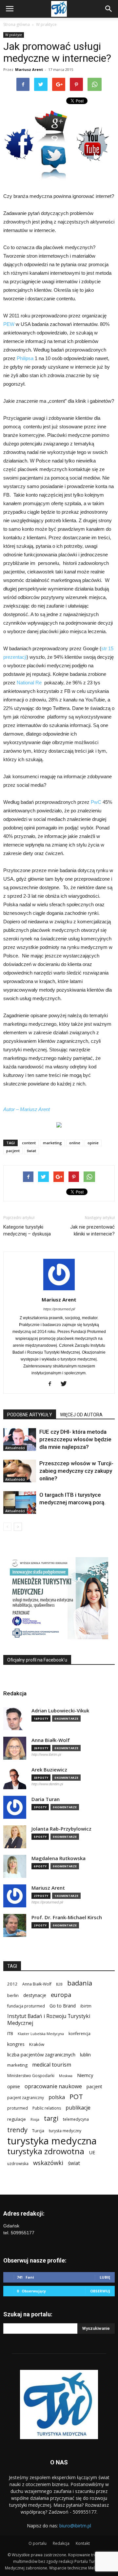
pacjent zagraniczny (26, 2098)
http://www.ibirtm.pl (46, 1754)
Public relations (47, 2108)
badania (80, 1983)
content (29, 1143)
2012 (12, 1984)
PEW (9, 324)
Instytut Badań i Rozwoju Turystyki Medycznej (49, 2020)
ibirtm (86, 2006)
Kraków (37, 2044)
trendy (17, 2130)
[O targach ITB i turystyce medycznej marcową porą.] (20, 1503)
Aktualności (15, 1448)
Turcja (38, 2131)
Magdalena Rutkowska (59, 1858)
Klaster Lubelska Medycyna (41, 2034)
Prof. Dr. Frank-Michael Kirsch (67, 1917)
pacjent (13, 1151)
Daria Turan (46, 1799)
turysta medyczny (65, 2131)
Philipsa (25, 358)
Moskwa (66, 2076)
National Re (29, 683)
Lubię (105, 2277)
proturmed (18, 2108)
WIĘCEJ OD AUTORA (81, 1415)
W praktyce (46, 24)
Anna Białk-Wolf (51, 1740)
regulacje (17, 2119)
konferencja (79, 2034)
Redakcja (61, 2543)
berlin (13, 1995)
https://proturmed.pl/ (59, 1309)
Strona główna (17, 24)
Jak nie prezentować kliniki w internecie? (92, 1230)
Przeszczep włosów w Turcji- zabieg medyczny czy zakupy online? (76, 1471)
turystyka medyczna (52, 2141)
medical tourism (52, 2065)
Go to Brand (63, 2006)
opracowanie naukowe (53, 2086)
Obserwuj (100, 2291)
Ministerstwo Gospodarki (31, 2076)
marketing (52, 1143)
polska (57, 2097)
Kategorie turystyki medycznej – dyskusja (27, 1230)
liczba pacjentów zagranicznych (41, 2054)
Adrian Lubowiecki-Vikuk (60, 1711)
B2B (59, 1984)
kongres (16, 2044)
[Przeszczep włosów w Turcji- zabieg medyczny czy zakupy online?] (20, 1471)
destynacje (35, 1995)
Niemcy (85, 2075)
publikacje (78, 2108)
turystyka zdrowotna (46, 2151)
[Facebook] (52, 1384)
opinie (93, 1143)
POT (76, 2097)
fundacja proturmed (26, 2006)
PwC (96, 802)
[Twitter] (66, 1384)
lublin (85, 2055)
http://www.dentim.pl (47, 1784)
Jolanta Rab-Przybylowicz (61, 1829)
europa (61, 1995)
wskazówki (48, 2163)
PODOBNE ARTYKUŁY (30, 1415)
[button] (109, 9)
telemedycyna (76, 2119)
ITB (10, 2033)
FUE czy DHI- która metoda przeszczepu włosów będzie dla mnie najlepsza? (75, 1439)
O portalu (38, 2543)
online (75, 1143)
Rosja (35, 2119)
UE (92, 2152)
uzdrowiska (18, 2164)
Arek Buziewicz (49, 1770)
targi (51, 2118)
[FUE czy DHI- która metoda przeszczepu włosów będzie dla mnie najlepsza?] (20, 1439)
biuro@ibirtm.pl (75, 2526)
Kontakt (83, 2543)
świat (31, 1151)
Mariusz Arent (29, 69)
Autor (9, 1109)
